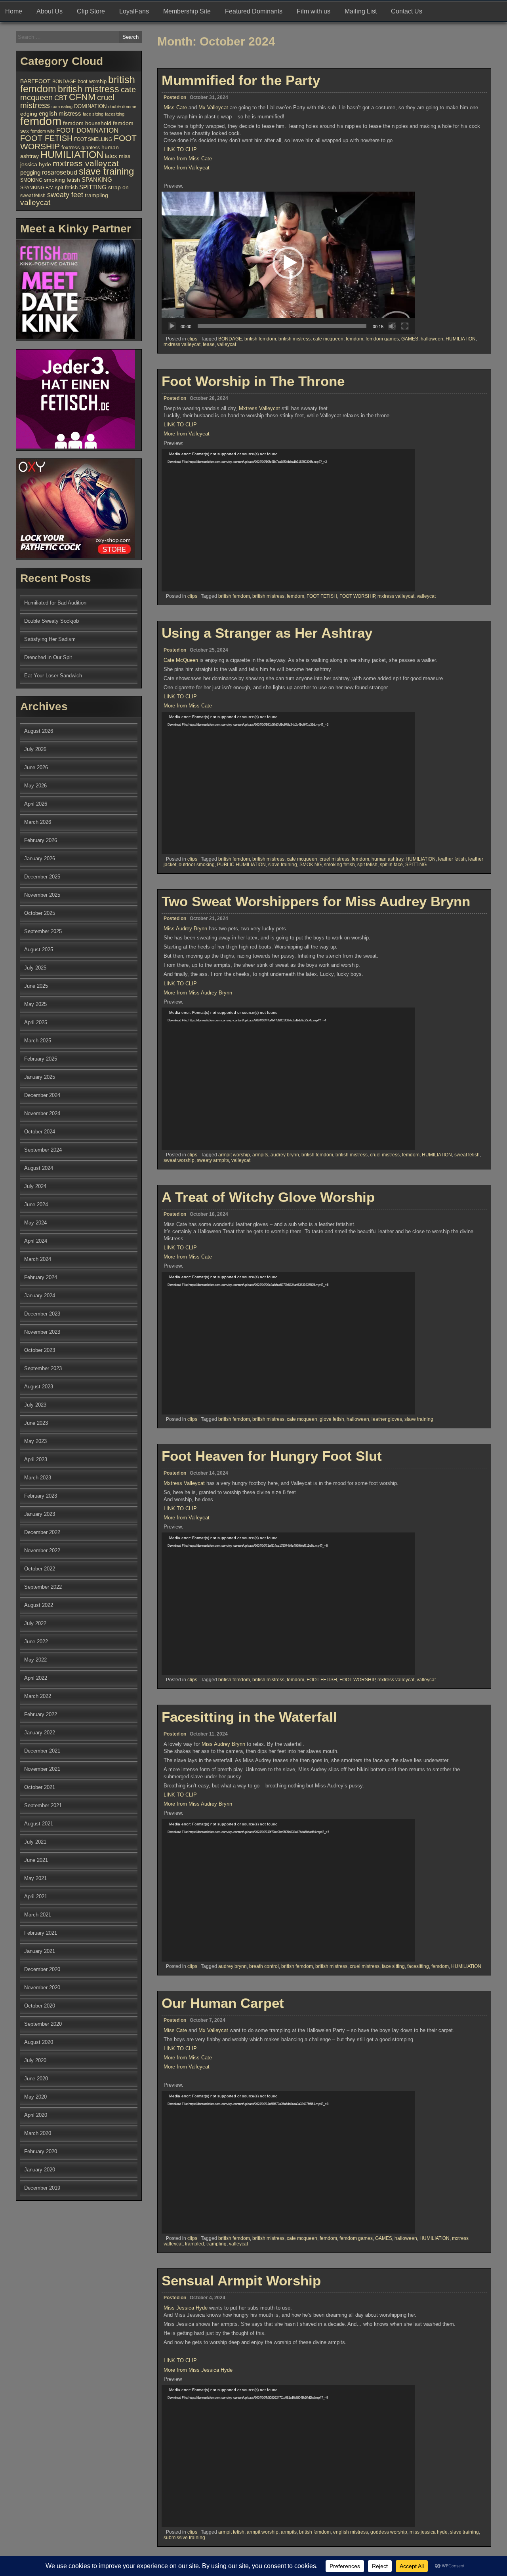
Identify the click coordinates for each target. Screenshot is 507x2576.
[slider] (282, 326)
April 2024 (36, 1241)
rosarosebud (60, 172)
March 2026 (38, 822)
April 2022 (36, 1678)
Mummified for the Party (241, 80)
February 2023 (41, 1496)
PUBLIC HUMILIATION (241, 865)
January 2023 (40, 1514)
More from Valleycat (187, 168)
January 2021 (40, 1951)
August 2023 (39, 1387)
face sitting (393, 1966)
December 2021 (42, 1751)
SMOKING (311, 865)
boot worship (92, 82)
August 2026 (39, 731)
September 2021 (43, 1805)
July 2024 (35, 1186)
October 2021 (40, 1787)
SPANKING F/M (37, 188)
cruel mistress (335, 859)
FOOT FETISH (322, 596)
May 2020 (35, 2097)
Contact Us (407, 11)
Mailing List (361, 11)
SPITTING (416, 865)
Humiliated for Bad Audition (55, 603)
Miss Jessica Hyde (186, 2308)
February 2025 (41, 1059)
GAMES (410, 339)
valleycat (227, 344)
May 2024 (35, 1223)
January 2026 (40, 858)
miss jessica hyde (429, 2532)
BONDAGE (230, 339)
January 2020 (40, 2170)
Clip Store (91, 11)
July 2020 (35, 2060)
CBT (61, 98)
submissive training (184, 2538)
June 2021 (36, 1860)
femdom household (87, 123)
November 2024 (42, 1113)
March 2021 (38, 1915)
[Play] (172, 326)
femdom (355, 339)
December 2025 (42, 877)
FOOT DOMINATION (87, 130)
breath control (264, 1966)
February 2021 (41, 1933)
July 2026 (35, 749)
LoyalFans (134, 11)
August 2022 (39, 1605)
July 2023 (35, 1405)
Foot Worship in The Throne (253, 381)
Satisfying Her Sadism (50, 639)
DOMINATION (90, 106)
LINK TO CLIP (180, 149)
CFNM (82, 97)
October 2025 (40, 913)
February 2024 (41, 1277)
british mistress (294, 339)
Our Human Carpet (223, 2003)
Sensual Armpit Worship (241, 2280)
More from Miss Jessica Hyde (198, 2370)
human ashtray (387, 859)
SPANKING (97, 180)
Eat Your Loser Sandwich (53, 676)
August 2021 (39, 1824)
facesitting (418, 1966)
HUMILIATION (461, 339)
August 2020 (39, 2042)
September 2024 (43, 1150)
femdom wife (43, 131)
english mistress (351, 2532)
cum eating (62, 106)
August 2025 (39, 950)
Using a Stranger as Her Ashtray (267, 633)
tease (209, 344)
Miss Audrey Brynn (185, 929)
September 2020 (43, 2024)
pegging (30, 172)
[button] (288, 263)
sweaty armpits (213, 1160)
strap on (118, 187)
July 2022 (35, 1623)
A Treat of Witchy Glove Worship (268, 1197)
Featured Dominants (254, 11)
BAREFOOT (35, 81)
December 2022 (42, 1532)
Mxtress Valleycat (259, 408)
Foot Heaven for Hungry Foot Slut (272, 1456)
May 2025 (35, 1004)
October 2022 (40, 1569)
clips (192, 339)
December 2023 (42, 1314)
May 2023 (35, 1441)
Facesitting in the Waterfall (249, 1717)
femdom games (382, 339)
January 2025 (40, 1077)
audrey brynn (285, 1155)
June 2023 (36, 1423)
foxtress (71, 147)
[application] (288, 263)
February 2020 (41, 2151)
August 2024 (39, 1168)
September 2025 (43, 931)
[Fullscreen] (405, 326)
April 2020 (36, 2115)
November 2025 (42, 895)
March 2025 (38, 1041)
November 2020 (42, 1988)
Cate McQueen (181, 660)
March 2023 (38, 1478)
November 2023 (42, 1332)
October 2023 (40, 1350)
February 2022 (41, 1714)
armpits (260, 1155)
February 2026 (41, 840)
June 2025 (36, 986)
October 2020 (40, 2006)
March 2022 (38, 1696)
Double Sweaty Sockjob (51, 621)
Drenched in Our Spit (48, 657)
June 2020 (36, 2079)
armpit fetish (231, 2532)
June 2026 (36, 767)
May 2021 (35, 1878)
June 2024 (36, 1204)
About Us (50, 11)
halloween (432, 339)
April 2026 (36, 804)
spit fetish (367, 865)
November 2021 (42, 1769)
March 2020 (38, 2133)
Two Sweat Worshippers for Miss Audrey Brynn (316, 901)
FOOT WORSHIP (357, 596)
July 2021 (35, 1842)
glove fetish (332, 1419)
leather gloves (387, 1419)
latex (111, 156)
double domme (122, 106)
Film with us (314, 11)
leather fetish (452, 859)
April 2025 (36, 1022)
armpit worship (234, 1155)
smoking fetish (339, 865)
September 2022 (43, 1587)
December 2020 (42, 1969)
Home (14, 11)
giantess (91, 148)
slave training (283, 865)
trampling (216, 2244)
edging (29, 114)
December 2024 (42, 1095)
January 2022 (40, 1733)
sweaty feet (65, 195)
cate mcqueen (328, 339)
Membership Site (187, 11)
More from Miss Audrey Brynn (198, 993)
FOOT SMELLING (93, 139)
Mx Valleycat (213, 107)
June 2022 (36, 1642)
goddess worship (389, 2532)
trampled (194, 2244)
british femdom (260, 339)
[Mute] (392, 326)
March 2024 (38, 1259)
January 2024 (40, 1296)
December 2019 (42, 2188)
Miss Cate (175, 107)
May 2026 (35, 786)
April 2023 (36, 1459)
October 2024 (40, 1132)
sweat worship (179, 1160)
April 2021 (36, 1896)
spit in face (391, 865)
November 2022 (42, 1550)
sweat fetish (467, 1155)
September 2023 (43, 1368)
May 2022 (35, 1660)
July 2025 (35, 968)
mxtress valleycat (182, 344)
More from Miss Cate (188, 159)
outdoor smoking (197, 865)
